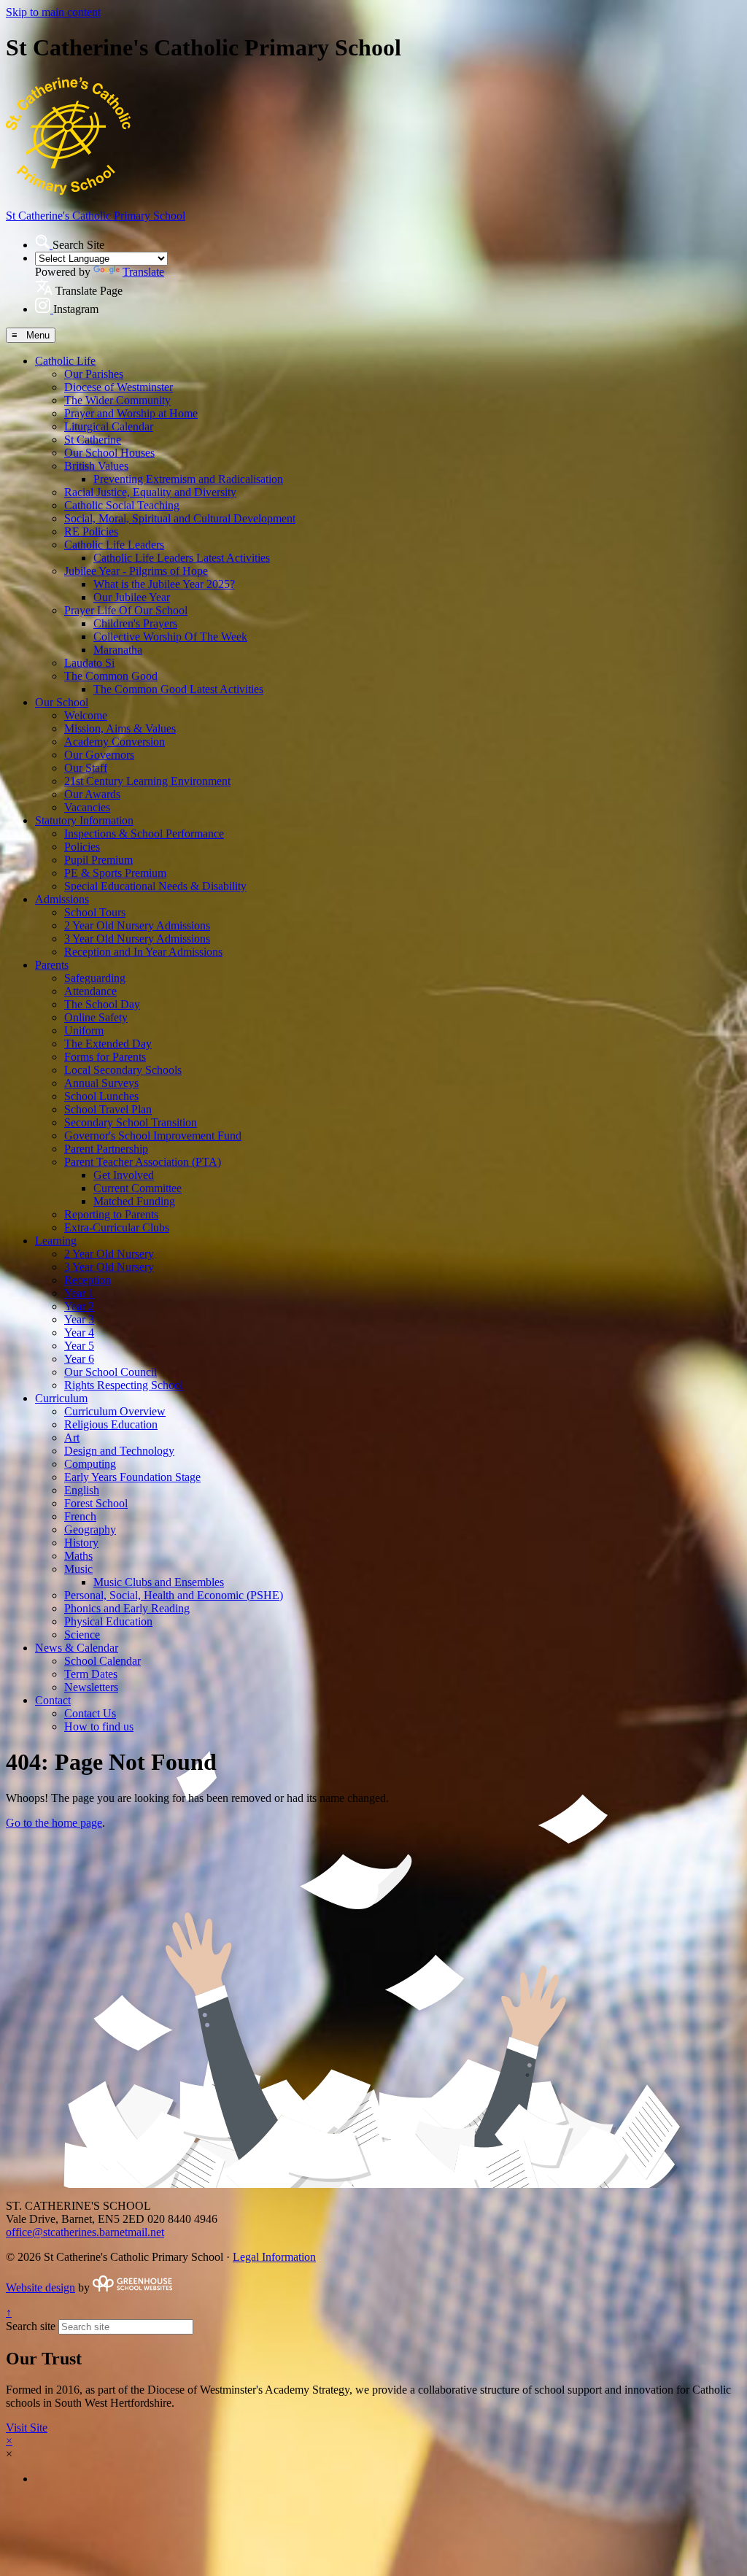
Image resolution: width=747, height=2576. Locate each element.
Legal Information (274, 2257)
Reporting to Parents (111, 1214)
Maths (78, 1556)
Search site (31, 2326)
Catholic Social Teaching (122, 505)
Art (72, 1438)
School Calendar (102, 1661)
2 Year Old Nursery (109, 1254)
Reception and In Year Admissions (143, 952)
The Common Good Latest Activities (178, 689)
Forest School (96, 1503)
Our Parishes (94, 374)
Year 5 (79, 1346)
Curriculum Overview (115, 1411)
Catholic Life (65, 361)
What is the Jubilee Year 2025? (164, 584)
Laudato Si (89, 663)
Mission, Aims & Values (120, 728)
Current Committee (138, 1188)
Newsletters (91, 1687)
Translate (143, 272)
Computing (90, 1464)
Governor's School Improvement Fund (153, 1136)
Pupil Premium (98, 860)
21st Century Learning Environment (147, 781)
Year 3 (79, 1319)
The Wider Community (117, 400)
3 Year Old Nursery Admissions (137, 939)
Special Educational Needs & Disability (155, 886)
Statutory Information (84, 820)
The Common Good (111, 676)
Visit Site (27, 2428)
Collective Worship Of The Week (170, 637)
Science (82, 1635)
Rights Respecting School (124, 1385)
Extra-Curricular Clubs (117, 1227)
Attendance (90, 991)
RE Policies (91, 531)
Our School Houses (109, 453)
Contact (53, 1700)
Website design (40, 2287)
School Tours (95, 912)
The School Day (102, 1004)
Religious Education (111, 1424)
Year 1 (79, 1293)
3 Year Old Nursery (109, 1267)
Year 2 (79, 1306)
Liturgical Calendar (109, 426)
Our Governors (99, 755)
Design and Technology (119, 1451)
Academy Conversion (115, 742)
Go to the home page (54, 1823)
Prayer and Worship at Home (131, 413)
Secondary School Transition (131, 1122)
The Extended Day (108, 1044)
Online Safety (96, 1017)
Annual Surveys (101, 1083)
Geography (90, 1529)
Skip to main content (53, 12)
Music (78, 1569)
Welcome (86, 715)
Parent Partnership (106, 1149)
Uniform (84, 1030)
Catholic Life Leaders (114, 545)
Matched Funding (134, 1201)
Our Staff (86, 768)
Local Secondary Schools (123, 1070)
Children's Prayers (135, 623)
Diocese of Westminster (119, 387)
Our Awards (92, 794)
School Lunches (101, 1096)
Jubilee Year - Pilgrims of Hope (136, 571)
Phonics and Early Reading (127, 1608)
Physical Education (108, 1621)
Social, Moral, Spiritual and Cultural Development (180, 518)
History (81, 1543)
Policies (82, 847)
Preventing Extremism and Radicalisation (188, 479)
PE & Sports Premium (115, 873)
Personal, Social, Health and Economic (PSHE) (174, 1595)
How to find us (99, 1726)
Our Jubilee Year (132, 597)
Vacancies (87, 807)
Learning (56, 1241)
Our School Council (111, 1372)
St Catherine (93, 440)
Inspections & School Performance (144, 833)
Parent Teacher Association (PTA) (143, 1162)
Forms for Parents (105, 1057)
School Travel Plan (108, 1109)
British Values (96, 466)
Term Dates (91, 1674)
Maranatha (118, 650)
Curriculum (61, 1398)
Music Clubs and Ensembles (159, 1582)
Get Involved (124, 1175)
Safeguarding (95, 978)
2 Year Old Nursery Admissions (137, 925)
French (80, 1516)
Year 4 (79, 1333)
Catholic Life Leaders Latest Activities (182, 558)
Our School (62, 702)
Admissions (62, 899)
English (82, 1490)
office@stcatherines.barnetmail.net (85, 2232)
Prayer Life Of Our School (126, 610)
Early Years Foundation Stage (132, 1477)
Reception (88, 1280)
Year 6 (79, 1359)
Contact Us (90, 1713)
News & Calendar (77, 1648)
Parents (52, 965)
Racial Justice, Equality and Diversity (150, 492)
